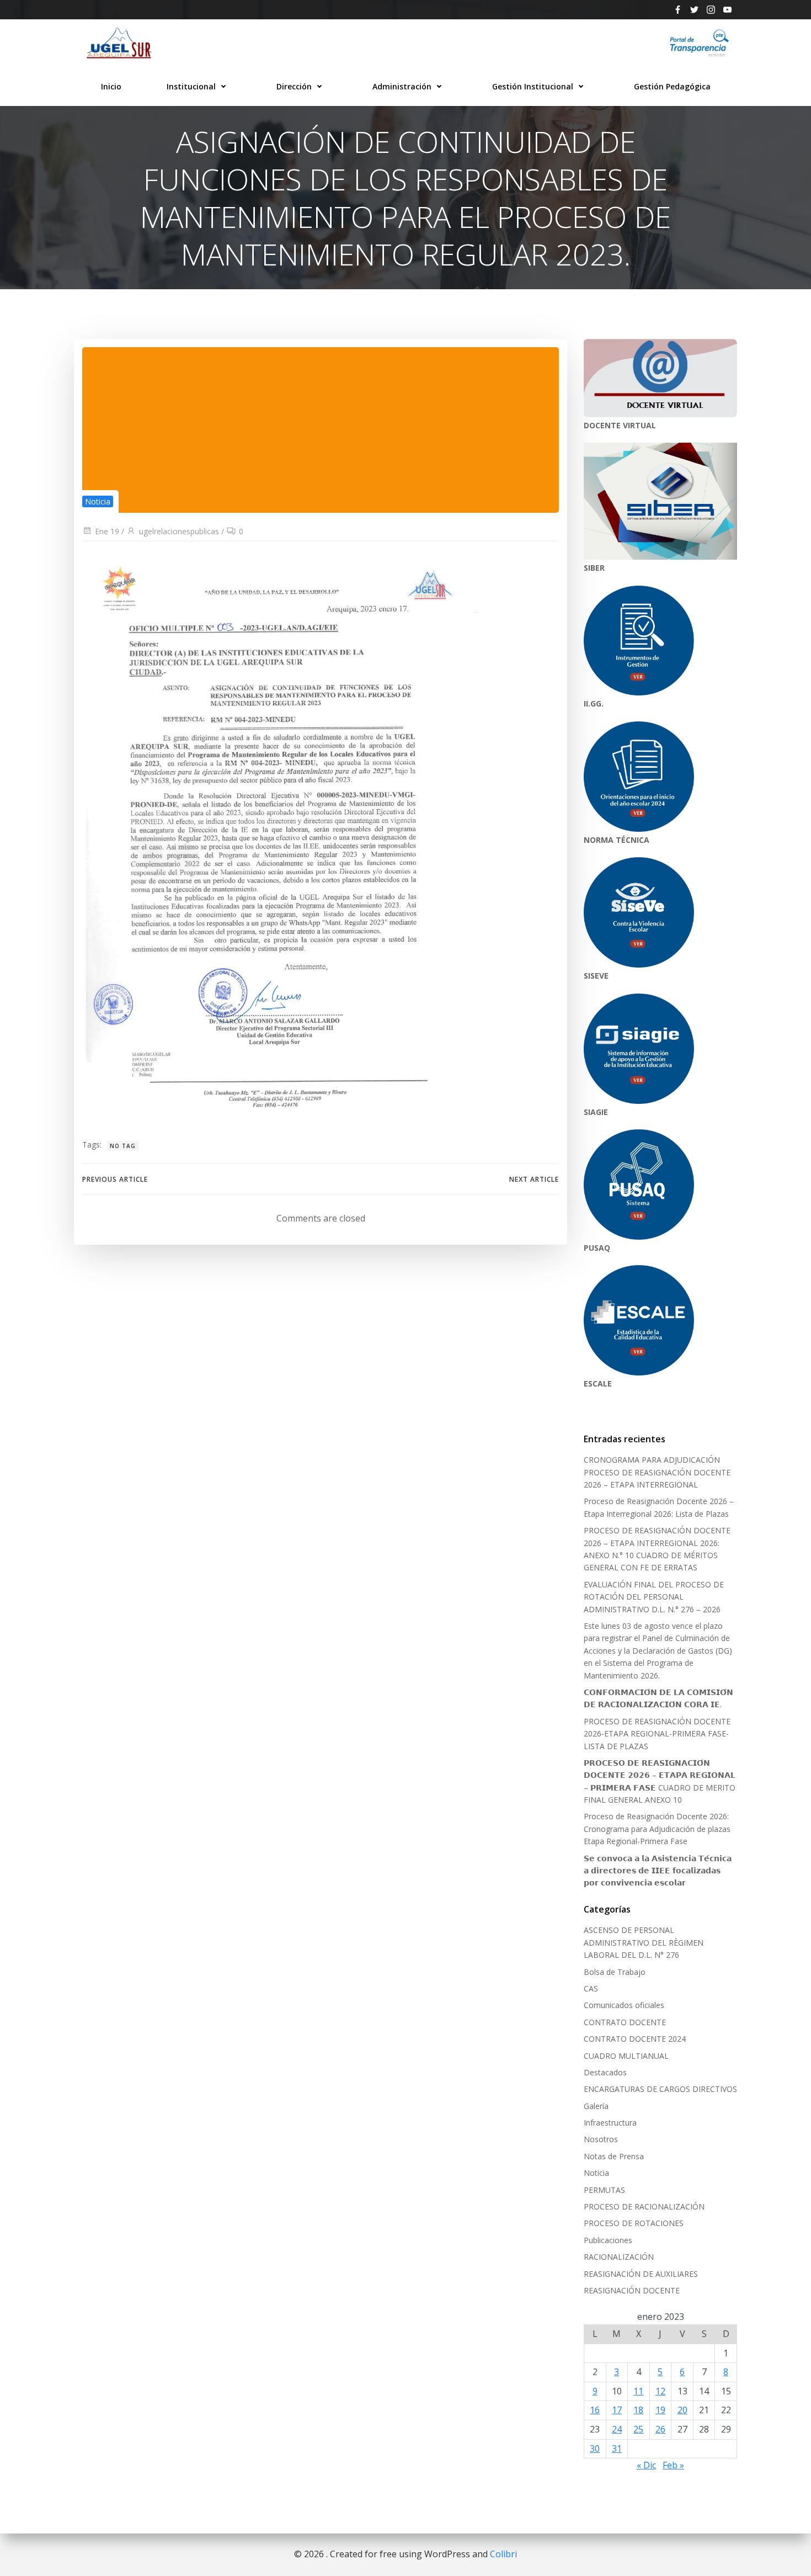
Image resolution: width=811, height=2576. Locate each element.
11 (638, 2391)
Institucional (191, 86)
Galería (596, 2106)
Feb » (673, 2465)
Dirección (294, 86)
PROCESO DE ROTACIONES (634, 2223)
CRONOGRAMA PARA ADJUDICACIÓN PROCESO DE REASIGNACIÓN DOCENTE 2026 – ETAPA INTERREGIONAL (657, 1472)
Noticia (98, 501)
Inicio (111, 86)
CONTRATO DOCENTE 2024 (635, 2039)
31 (617, 2448)
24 (617, 2429)
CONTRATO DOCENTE (625, 2022)
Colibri (503, 2554)
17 (617, 2410)
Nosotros (601, 2139)
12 (660, 2391)
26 (660, 2429)
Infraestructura (610, 2123)
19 (660, 2410)
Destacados (605, 2072)
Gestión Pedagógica (672, 86)
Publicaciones (608, 2240)
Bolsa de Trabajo (615, 1972)
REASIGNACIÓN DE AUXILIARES (641, 2274)
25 (638, 2429)
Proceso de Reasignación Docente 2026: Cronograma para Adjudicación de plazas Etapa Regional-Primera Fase (657, 1829)
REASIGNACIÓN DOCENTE (632, 2290)
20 (682, 2410)
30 (595, 2448)
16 (595, 2410)
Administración (402, 86)
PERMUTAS (604, 2190)
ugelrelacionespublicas (179, 531)
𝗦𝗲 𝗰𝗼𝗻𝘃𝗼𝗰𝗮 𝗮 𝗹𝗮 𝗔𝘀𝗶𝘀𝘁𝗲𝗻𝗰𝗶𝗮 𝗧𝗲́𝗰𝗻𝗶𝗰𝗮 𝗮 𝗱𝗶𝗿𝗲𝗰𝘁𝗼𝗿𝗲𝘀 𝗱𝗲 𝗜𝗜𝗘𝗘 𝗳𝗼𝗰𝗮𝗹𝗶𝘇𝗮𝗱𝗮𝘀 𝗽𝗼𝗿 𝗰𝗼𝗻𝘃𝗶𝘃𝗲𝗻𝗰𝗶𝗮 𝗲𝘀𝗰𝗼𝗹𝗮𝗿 (658, 1871)
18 (638, 2410)
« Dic (646, 2465)
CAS (591, 1988)
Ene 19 (107, 531)
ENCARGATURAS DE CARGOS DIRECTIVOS (660, 2089)
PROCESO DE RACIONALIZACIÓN (644, 2206)
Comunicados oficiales (624, 2005)
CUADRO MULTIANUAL (626, 2056)
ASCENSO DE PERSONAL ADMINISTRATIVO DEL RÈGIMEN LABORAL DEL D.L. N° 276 (644, 1942)
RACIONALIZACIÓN (619, 2257)
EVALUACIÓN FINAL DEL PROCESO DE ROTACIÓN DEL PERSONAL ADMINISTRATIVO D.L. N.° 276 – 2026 (654, 1597)
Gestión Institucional (533, 86)
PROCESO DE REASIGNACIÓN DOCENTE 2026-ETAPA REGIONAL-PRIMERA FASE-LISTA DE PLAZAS (657, 1734)
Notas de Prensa (614, 2156)
